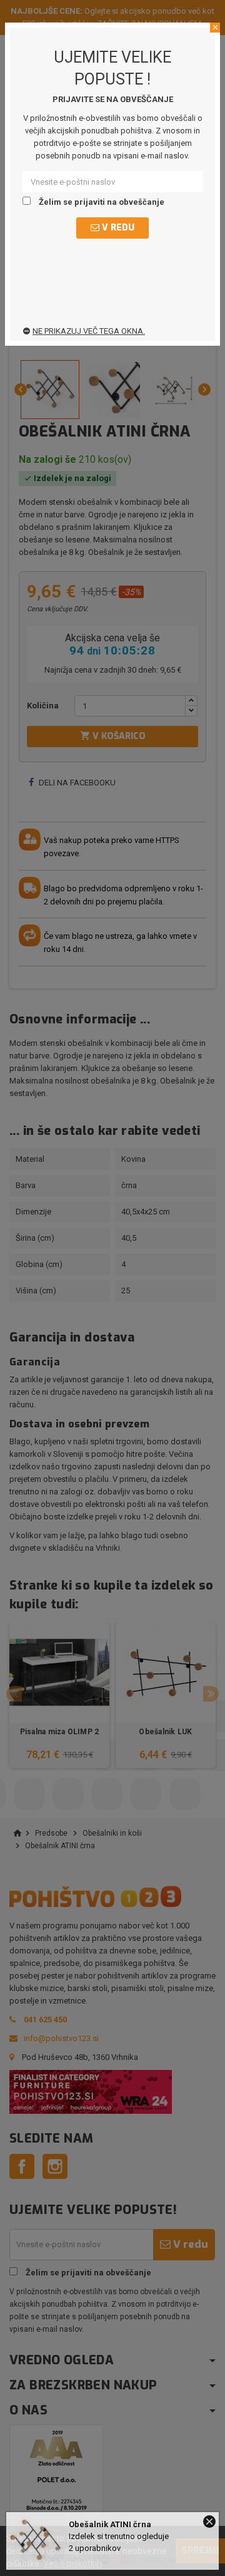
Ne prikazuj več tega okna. (89, 331)
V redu (117, 228)
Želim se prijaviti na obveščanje (101, 202)
